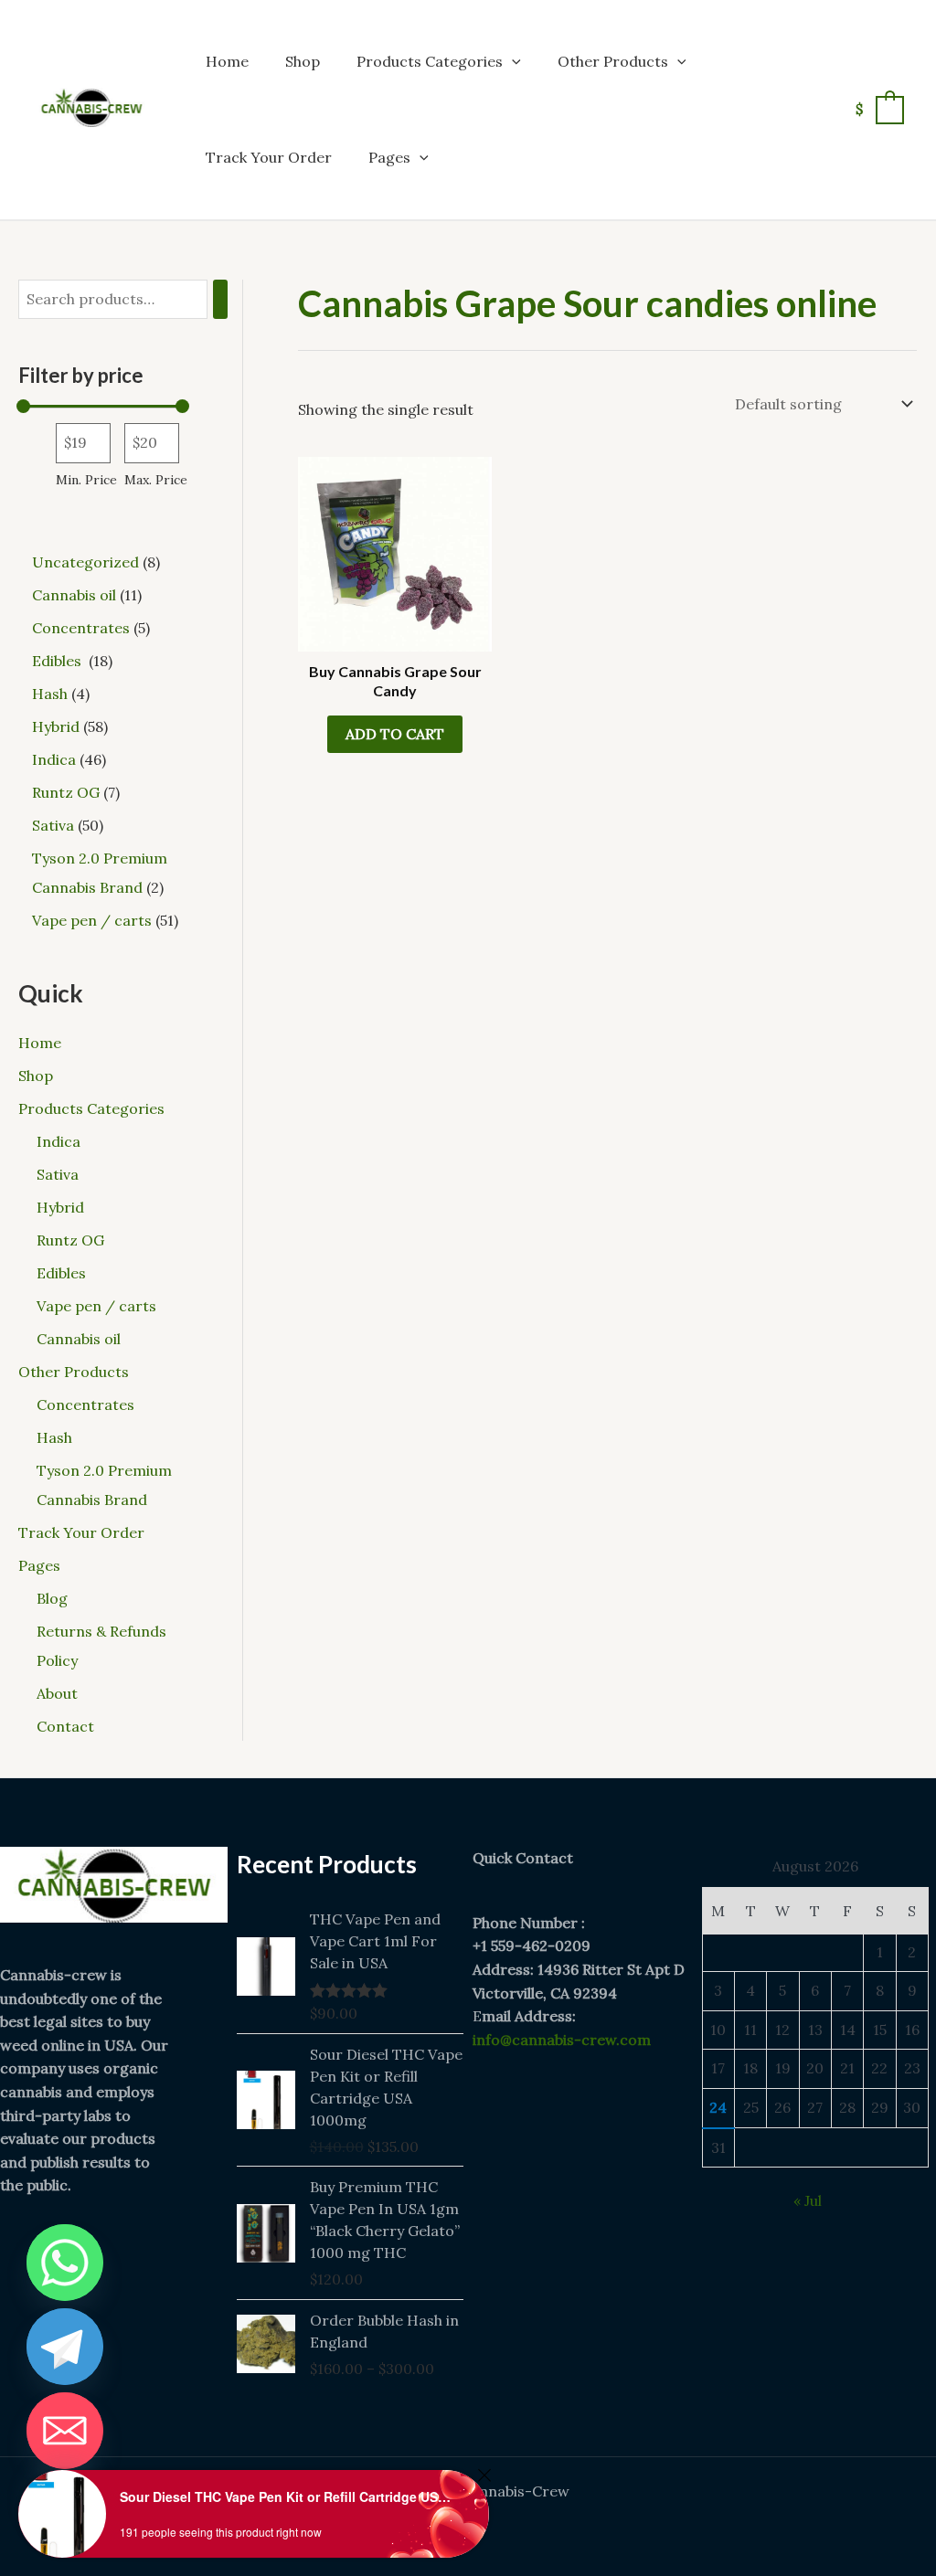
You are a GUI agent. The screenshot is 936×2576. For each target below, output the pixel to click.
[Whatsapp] (65, 2263)
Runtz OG (70, 1240)
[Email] (65, 2431)
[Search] (220, 299)
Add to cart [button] (395, 734)
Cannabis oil (79, 1339)
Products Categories (430, 61)
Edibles (63, 1273)
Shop (303, 61)
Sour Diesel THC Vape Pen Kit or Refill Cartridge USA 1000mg (288, 2496)
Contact (65, 1726)
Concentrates (85, 1405)
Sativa (58, 1174)
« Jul (808, 2200)
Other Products (613, 61)
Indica (58, 1141)
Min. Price (86, 480)
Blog (52, 1598)
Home (227, 61)
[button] (512, 61)
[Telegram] (65, 2347)
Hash (54, 1437)
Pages (389, 157)
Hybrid (60, 1207)
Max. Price (156, 480)
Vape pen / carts (96, 1306)
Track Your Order (269, 157)
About (57, 1693)
